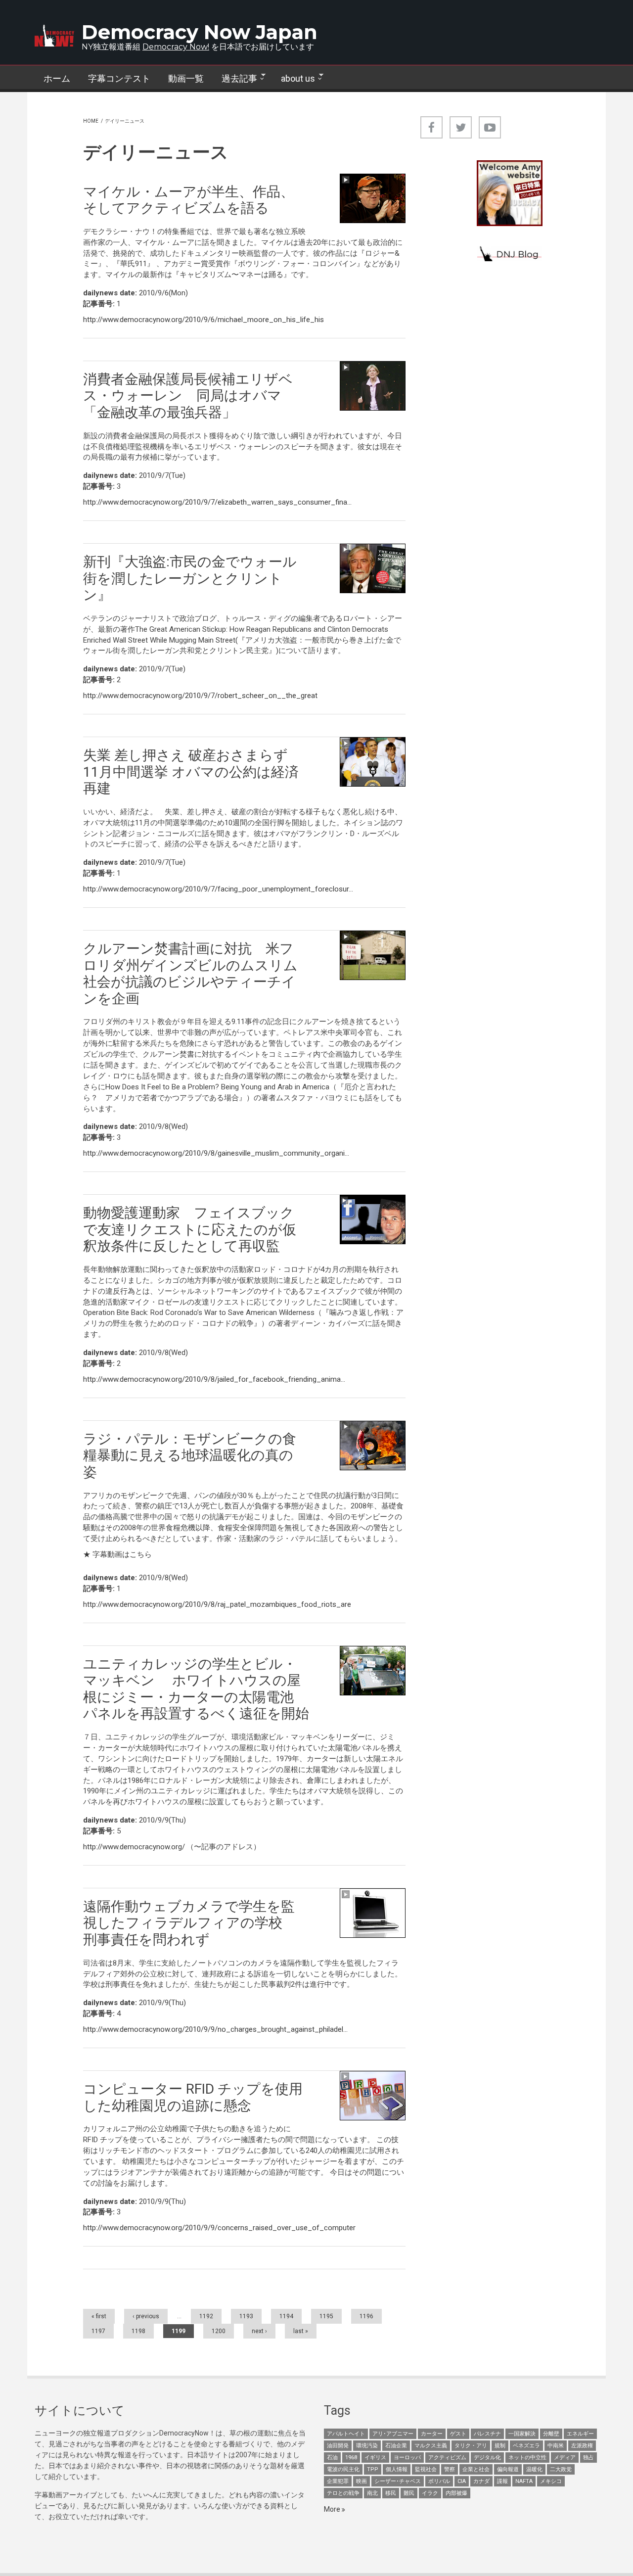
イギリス (375, 2458)
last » (301, 2331)
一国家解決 (522, 2434)
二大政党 (561, 2469)
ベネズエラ (526, 2446)
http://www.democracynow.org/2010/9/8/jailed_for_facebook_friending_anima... (214, 1379)
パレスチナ (487, 2434)
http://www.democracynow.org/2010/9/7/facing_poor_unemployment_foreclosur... (218, 889)
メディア (565, 2458)
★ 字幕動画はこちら (117, 1554)
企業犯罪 (338, 2481)
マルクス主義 (431, 2446)
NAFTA (524, 2481)
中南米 (556, 2446)
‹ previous (146, 2316)
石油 (332, 2458)
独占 (588, 2458)
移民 (391, 2493)
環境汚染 (367, 2446)
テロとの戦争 (343, 2493)
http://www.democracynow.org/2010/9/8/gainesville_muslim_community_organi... (216, 1153)
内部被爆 (456, 2493)
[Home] (54, 36)
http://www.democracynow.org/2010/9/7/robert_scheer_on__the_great (200, 696)
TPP (373, 2469)
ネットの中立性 (527, 2458)
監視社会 (426, 2469)
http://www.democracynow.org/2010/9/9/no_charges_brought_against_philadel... (215, 2029)
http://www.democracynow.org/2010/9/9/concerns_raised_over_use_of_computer (219, 2228)
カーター (432, 2434)
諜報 (502, 2481)
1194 (286, 2316)
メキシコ (551, 2481)
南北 (372, 2493)
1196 (366, 2316)
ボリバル (439, 2481)
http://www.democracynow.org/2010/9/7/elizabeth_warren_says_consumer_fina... (217, 502)
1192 (206, 2316)
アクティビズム (447, 2458)
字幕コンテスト (119, 78)
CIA (462, 2481)
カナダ (481, 2481)
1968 (351, 2458)
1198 (138, 2331)
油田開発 (338, 2446)
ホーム (57, 78)
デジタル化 (487, 2458)
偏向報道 (508, 2469)
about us (294, 79)
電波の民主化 (343, 2469)
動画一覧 (186, 78)
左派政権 (582, 2446)
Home (91, 121)
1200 (219, 2331)
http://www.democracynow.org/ (134, 1847)
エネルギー (580, 2434)
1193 (246, 2316)
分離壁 (551, 2434)
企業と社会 (476, 2469)
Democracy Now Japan (200, 32)
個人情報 (397, 2469)
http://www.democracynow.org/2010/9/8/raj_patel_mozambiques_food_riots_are (217, 1604)
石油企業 (396, 2446)
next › (259, 2331)
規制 (500, 2446)
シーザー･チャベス (398, 2481)
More (333, 2509)
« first (99, 2316)
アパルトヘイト (346, 2434)
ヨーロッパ (407, 2458)
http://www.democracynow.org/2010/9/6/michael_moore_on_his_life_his (203, 320)
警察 (450, 2469)
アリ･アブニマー (393, 2434)
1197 (98, 2331)
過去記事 (235, 79)
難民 (409, 2493)
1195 (326, 2316)
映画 (362, 2481)
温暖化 (534, 2469)
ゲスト (458, 2434)
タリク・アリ (471, 2446)
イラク (430, 2493)
